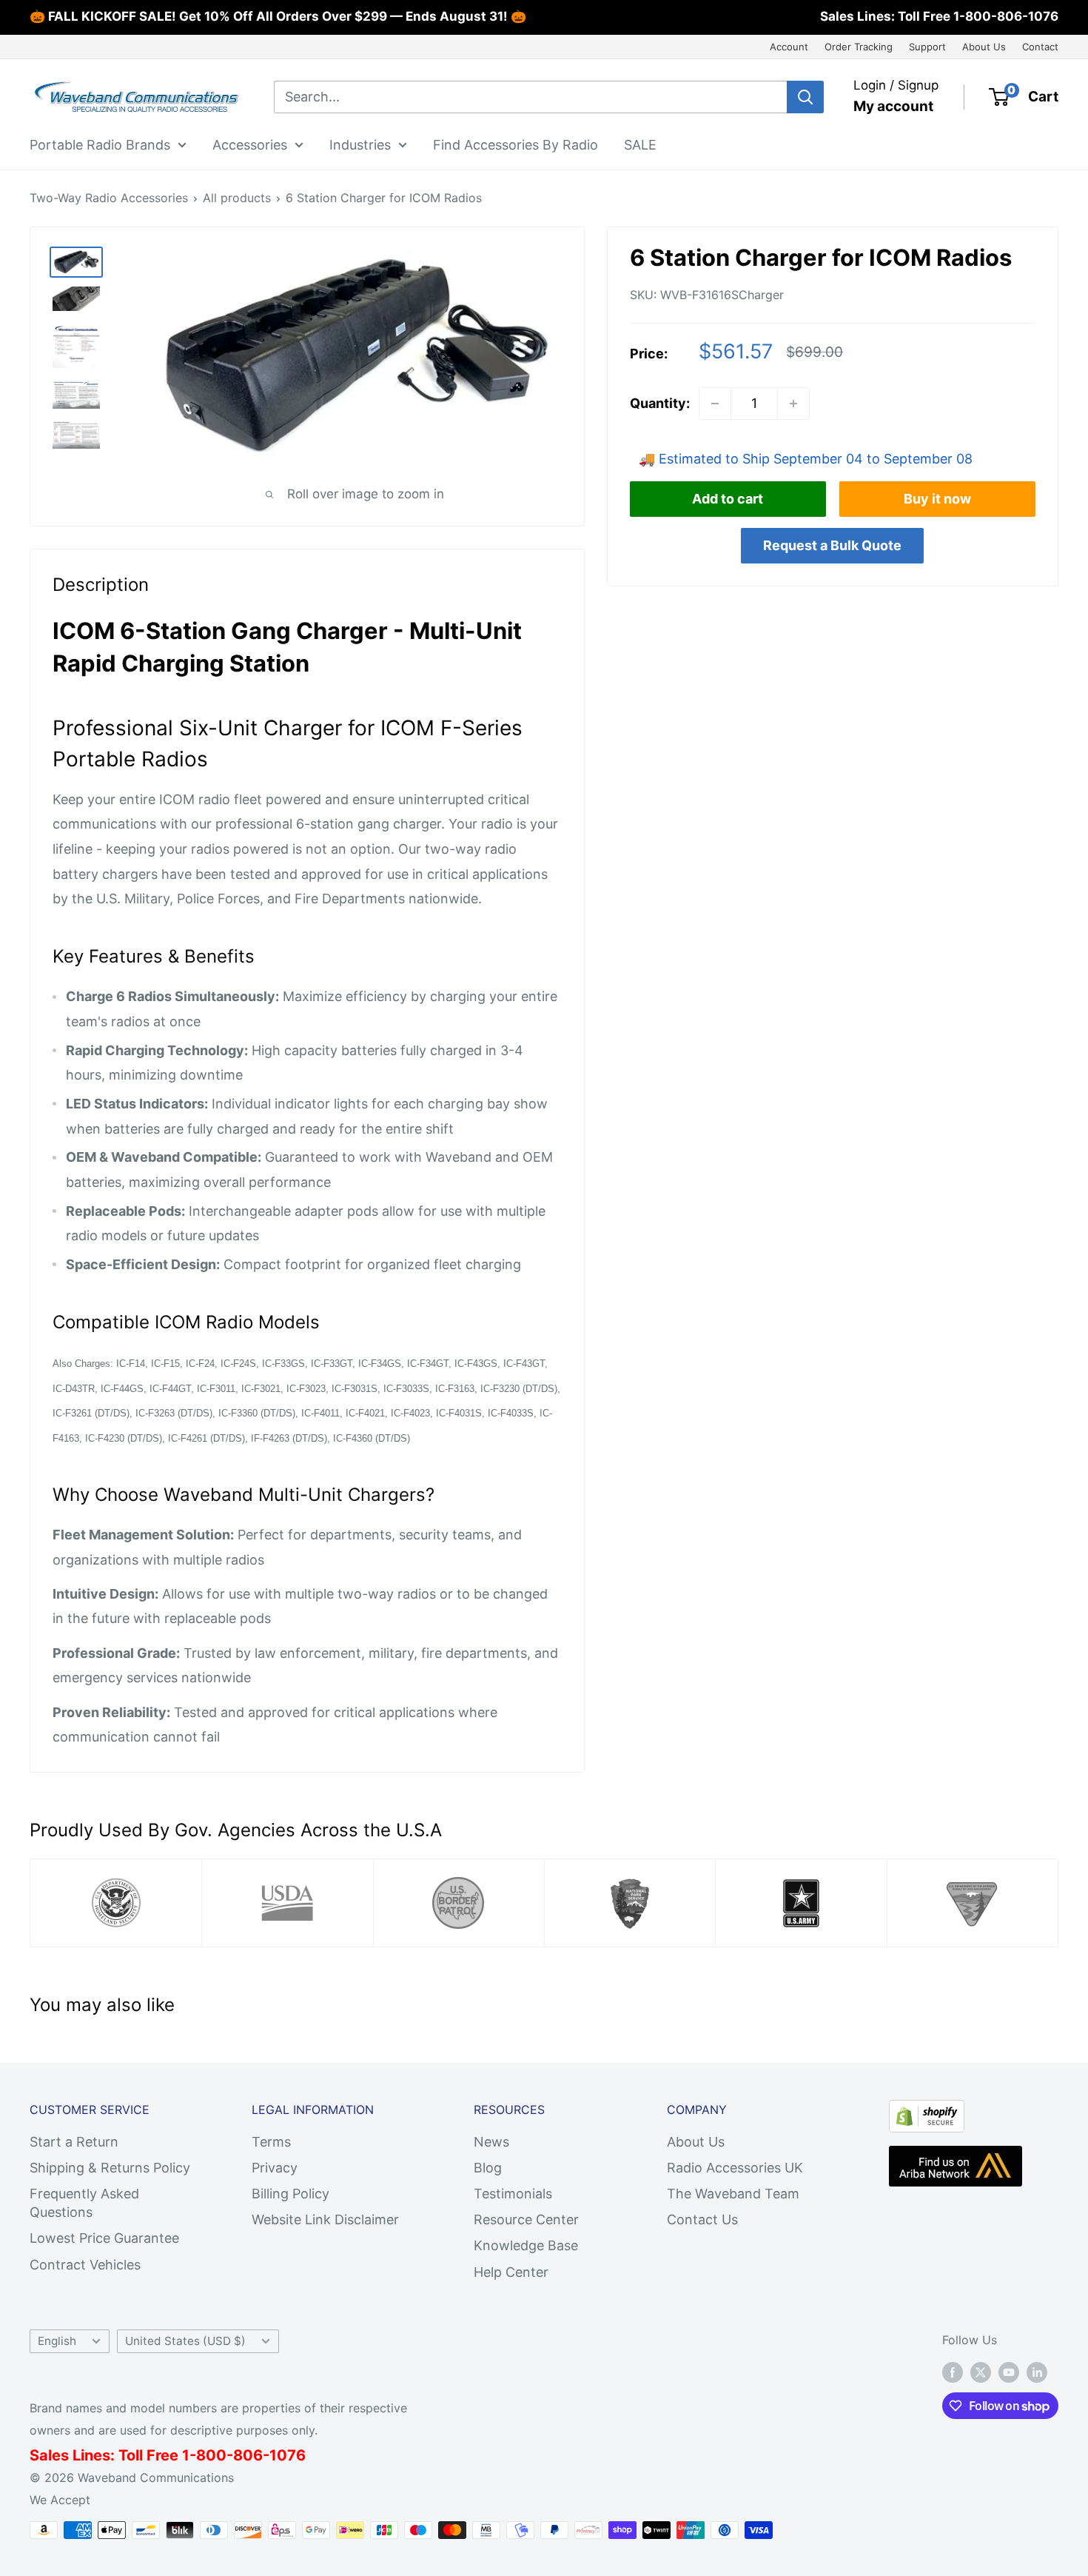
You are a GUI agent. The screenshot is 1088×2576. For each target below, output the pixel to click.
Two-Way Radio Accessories (109, 198)
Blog (488, 2168)
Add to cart (728, 499)
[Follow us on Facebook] (953, 2372)
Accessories (250, 144)
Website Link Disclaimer (325, 2219)
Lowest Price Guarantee (104, 2238)
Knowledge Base (526, 2245)
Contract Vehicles (85, 2265)
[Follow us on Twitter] (981, 2372)
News (491, 2142)
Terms (271, 2142)
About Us (984, 47)
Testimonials (513, 2194)
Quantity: (660, 403)
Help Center (511, 2272)
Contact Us (702, 2219)
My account (893, 106)
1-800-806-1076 (1006, 16)
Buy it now (937, 499)
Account (789, 47)
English (57, 2341)
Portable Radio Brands (100, 144)
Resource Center (526, 2219)
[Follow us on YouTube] (1009, 2372)
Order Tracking (859, 47)
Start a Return (74, 2142)
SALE (640, 144)
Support (927, 47)
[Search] (805, 97)
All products (237, 198)
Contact (1040, 47)
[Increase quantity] (793, 404)
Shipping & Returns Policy (110, 2168)
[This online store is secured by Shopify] (927, 2112)
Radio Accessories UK (735, 2168)
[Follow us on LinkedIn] (1037, 2372)
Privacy (275, 2168)
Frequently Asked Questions (84, 2203)
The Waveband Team (733, 2194)
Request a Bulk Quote (832, 545)
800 (211, 2455)
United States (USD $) (185, 2341)
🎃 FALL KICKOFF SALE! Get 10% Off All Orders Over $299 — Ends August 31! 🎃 (278, 16)
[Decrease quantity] (715, 404)
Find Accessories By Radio (516, 144)
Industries (360, 144)
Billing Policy (291, 2194)
